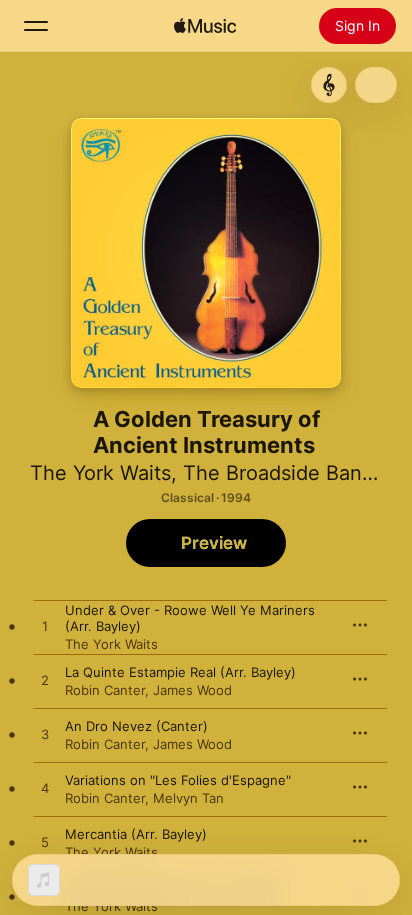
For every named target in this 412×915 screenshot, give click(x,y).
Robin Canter (105, 690)
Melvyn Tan (188, 798)
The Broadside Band (278, 473)
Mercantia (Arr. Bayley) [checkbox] (136, 834)
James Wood (192, 690)
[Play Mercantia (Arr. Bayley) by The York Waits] (45, 843)
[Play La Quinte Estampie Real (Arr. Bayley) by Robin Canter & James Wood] (45, 681)
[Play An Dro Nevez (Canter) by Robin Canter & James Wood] (45, 735)
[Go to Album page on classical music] (329, 85)
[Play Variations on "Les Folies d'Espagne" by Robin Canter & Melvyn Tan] (45, 789)
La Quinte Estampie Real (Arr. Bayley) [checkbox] (180, 672)
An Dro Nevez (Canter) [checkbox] (136, 726)
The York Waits (100, 473)
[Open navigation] (36, 26)
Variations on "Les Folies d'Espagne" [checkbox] (178, 780)
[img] (205, 26)
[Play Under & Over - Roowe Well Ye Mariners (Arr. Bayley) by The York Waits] (45, 627)
